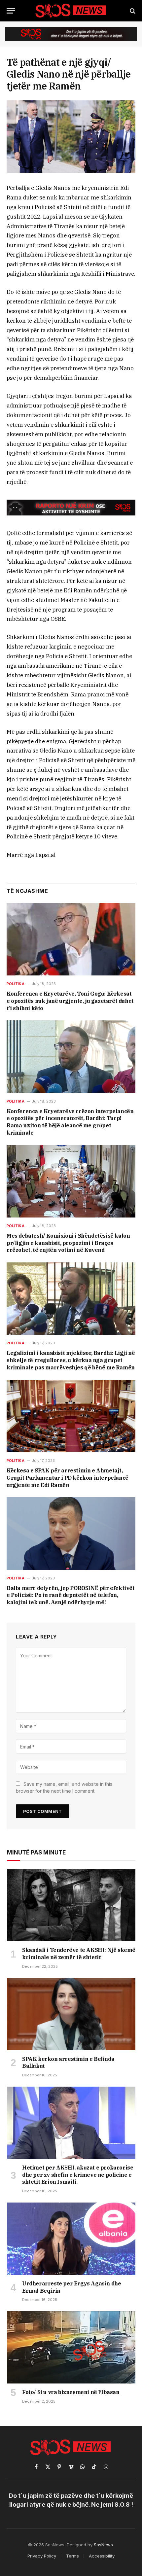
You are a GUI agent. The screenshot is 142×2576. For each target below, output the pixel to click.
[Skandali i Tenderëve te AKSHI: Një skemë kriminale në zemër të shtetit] (71, 1906)
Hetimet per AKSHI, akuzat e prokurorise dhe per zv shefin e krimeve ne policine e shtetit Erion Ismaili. (78, 2175)
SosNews (103, 2545)
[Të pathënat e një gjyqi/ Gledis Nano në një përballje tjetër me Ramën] (71, 137)
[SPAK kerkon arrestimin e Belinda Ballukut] (71, 2014)
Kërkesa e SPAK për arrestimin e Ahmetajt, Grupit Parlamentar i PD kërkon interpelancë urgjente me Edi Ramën (68, 1478)
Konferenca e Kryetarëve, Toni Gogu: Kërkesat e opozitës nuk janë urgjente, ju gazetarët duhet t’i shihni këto (70, 1001)
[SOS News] (71, 11)
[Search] (132, 11)
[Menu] (11, 11)
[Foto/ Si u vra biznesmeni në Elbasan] (71, 2347)
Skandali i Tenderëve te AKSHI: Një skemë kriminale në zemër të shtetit (79, 1954)
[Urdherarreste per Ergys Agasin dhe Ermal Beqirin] (71, 2239)
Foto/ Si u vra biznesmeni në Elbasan (71, 2392)
